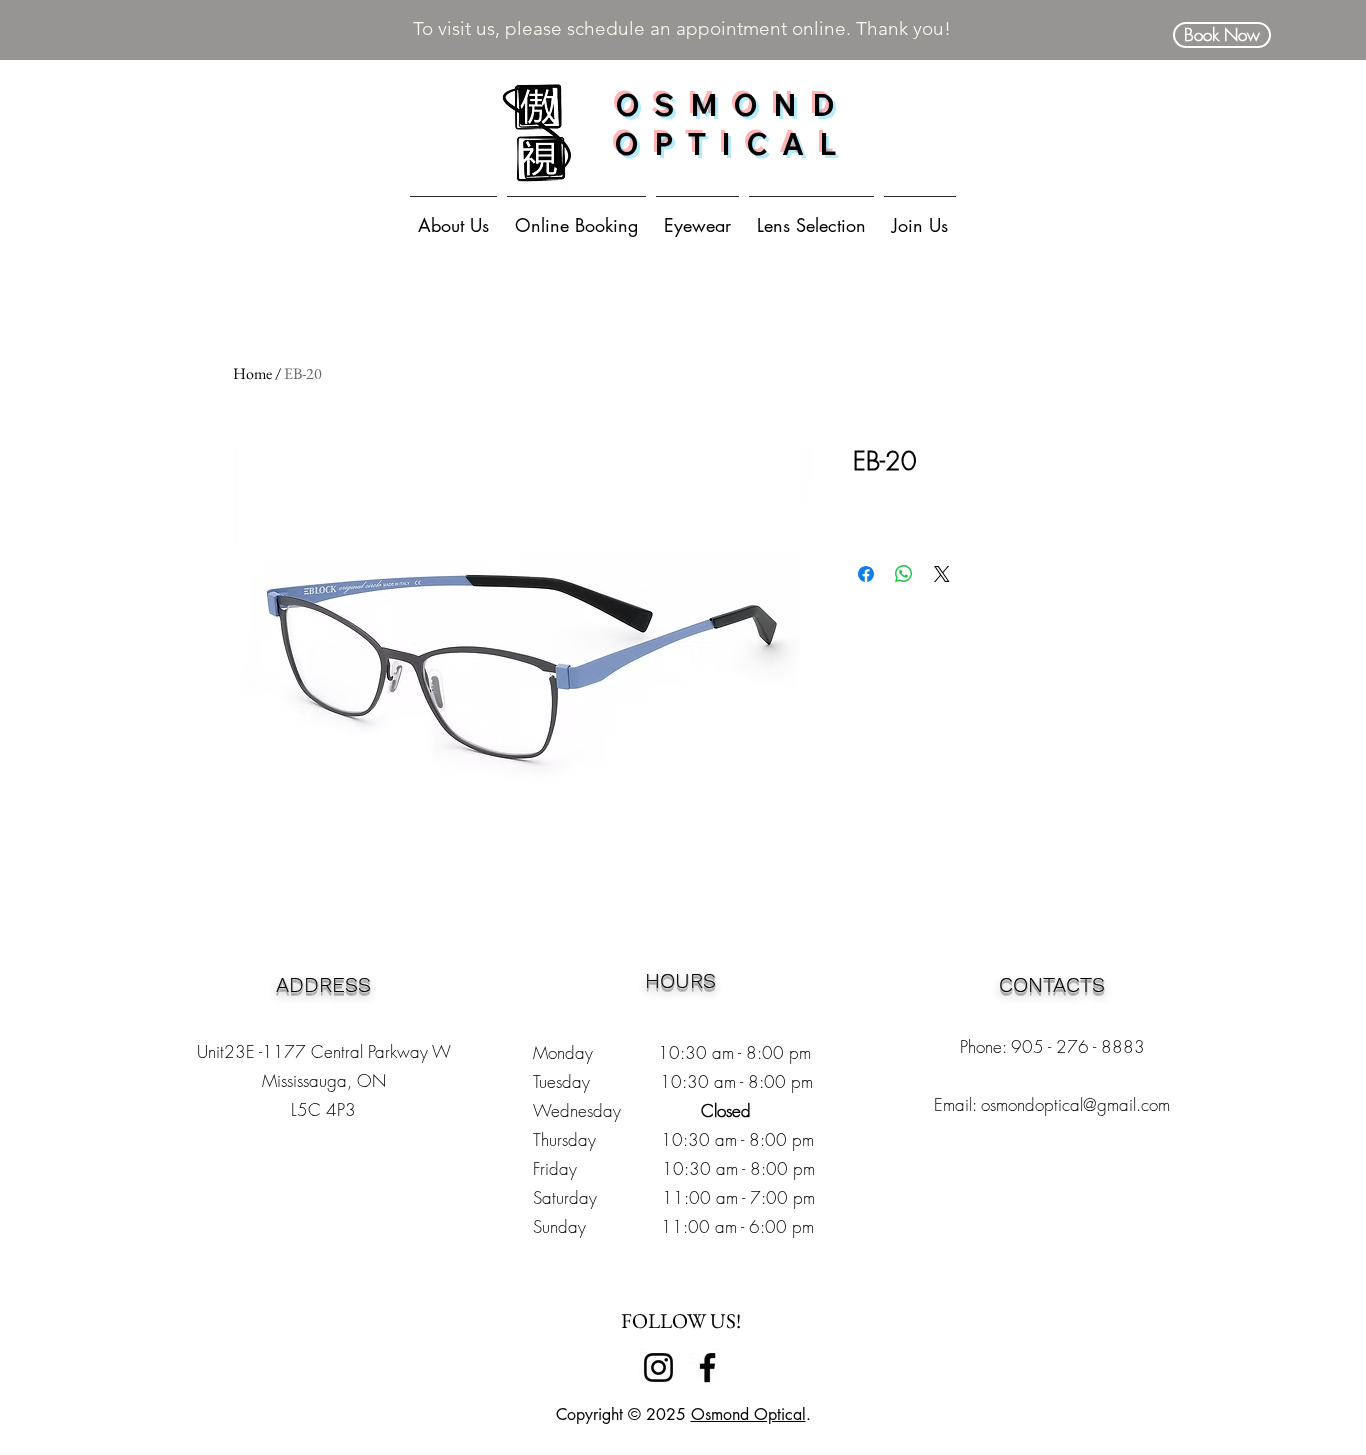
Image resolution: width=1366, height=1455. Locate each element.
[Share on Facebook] (866, 574)
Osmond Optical (748, 1414)
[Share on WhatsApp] (904, 574)
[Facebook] (707, 1367)
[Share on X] (942, 574)
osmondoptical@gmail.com (1075, 1104)
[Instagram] (658, 1367)
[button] (697, 216)
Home (252, 373)
